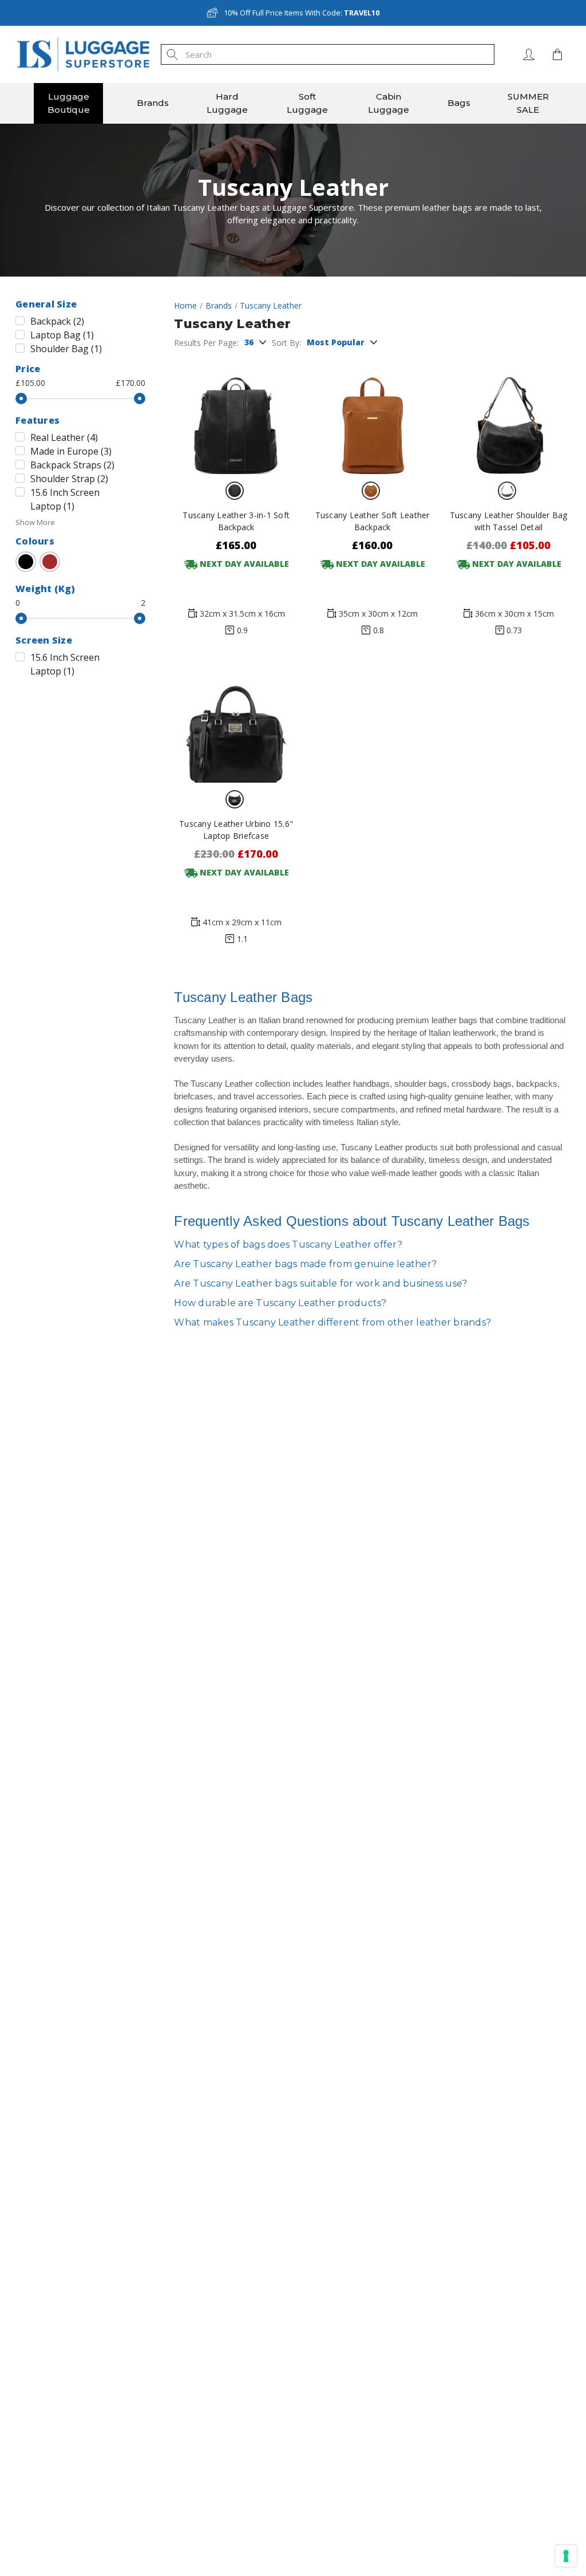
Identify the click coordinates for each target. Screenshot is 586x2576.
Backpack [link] (57, 321)
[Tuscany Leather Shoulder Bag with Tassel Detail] (508, 414)
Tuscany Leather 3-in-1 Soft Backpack (236, 521)
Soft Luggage (307, 103)
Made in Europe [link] (71, 451)
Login (529, 54)
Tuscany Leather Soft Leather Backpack (373, 521)
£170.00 (130, 383)
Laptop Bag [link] (62, 335)
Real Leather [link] (64, 437)
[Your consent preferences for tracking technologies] (566, 2556)
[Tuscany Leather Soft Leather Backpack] (372, 414)
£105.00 (30, 383)
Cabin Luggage (389, 103)
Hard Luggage (227, 103)
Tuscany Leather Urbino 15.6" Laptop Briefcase (236, 830)
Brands (153, 103)
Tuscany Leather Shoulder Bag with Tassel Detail (509, 521)
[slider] (21, 399)
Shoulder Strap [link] (69, 479)
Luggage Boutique (69, 103)
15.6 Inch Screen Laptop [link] (65, 499)
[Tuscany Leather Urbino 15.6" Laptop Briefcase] (236, 722)
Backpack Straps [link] (72, 465)
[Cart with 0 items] (555, 54)
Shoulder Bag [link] (66, 349)
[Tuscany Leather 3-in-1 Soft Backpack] (236, 414)
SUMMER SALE (528, 103)
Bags (459, 103)
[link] (26, 562)
